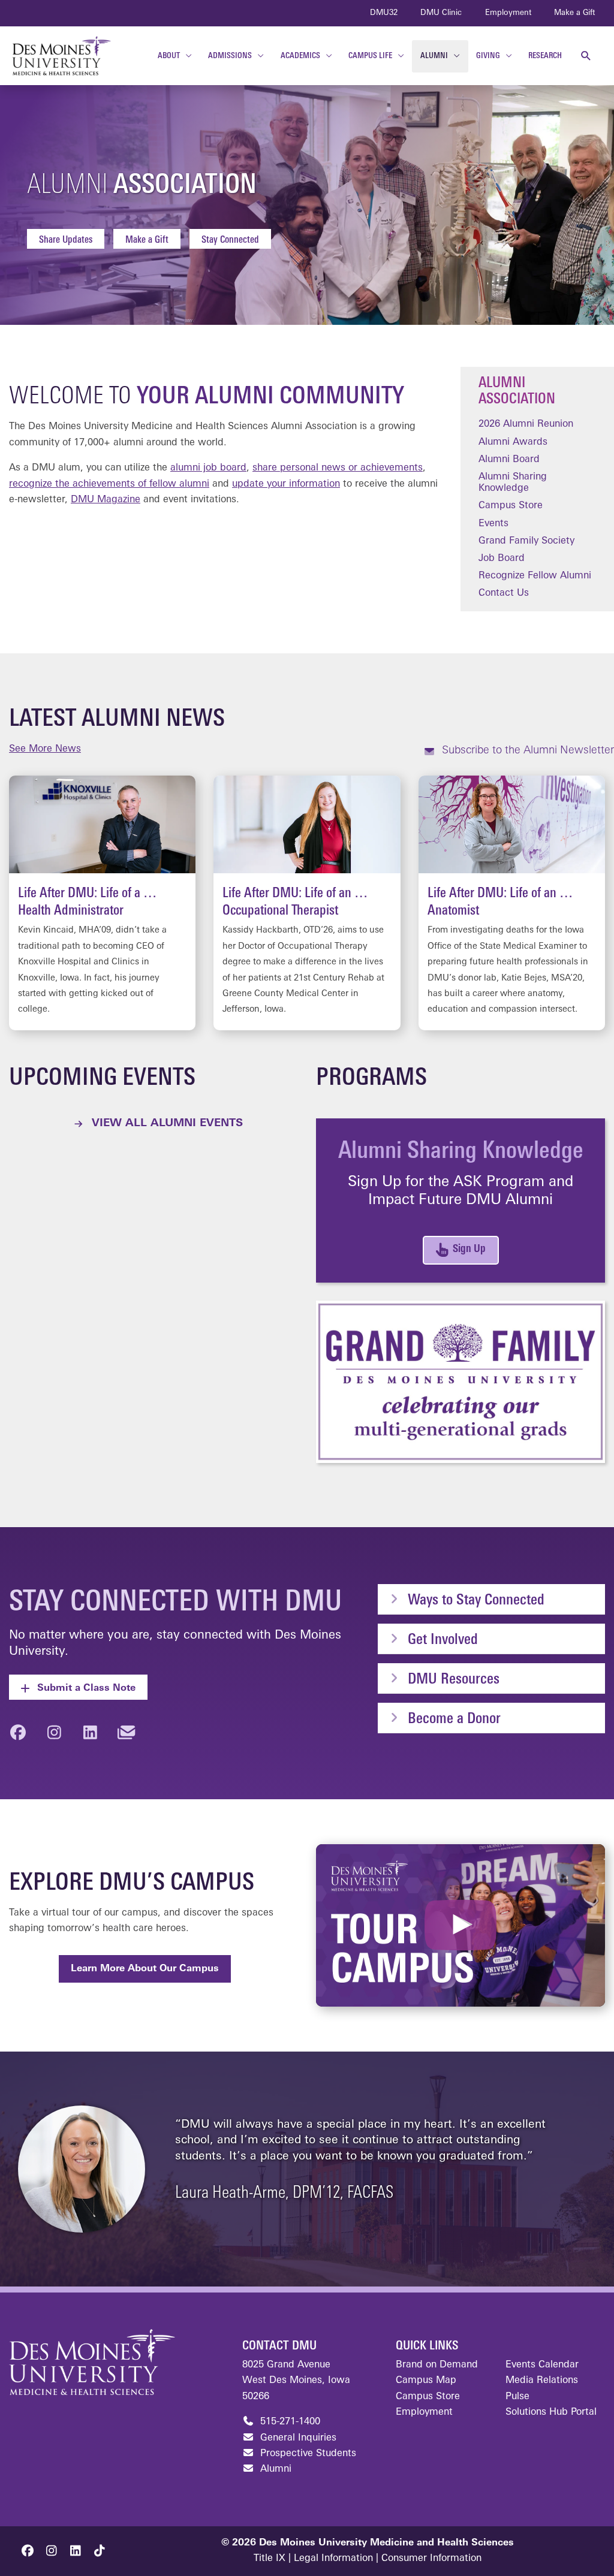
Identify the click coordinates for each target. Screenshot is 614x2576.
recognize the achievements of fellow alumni (109, 484)
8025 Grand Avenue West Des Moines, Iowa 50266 (296, 2381)
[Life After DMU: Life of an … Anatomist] (512, 903)
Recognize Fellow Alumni (535, 576)
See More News (45, 749)
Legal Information (333, 2559)
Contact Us (504, 593)
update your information (286, 484)
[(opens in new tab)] (460, 1381)
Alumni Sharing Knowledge (513, 483)
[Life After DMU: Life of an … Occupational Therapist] (307, 903)
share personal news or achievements (338, 468)
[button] (586, 56)
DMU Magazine (106, 500)
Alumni (274, 2469)
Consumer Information (431, 2559)
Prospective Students (307, 2454)
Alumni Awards (513, 442)
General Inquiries (297, 2438)
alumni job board (208, 468)
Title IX (270, 2559)
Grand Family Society (526, 541)
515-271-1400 (289, 2422)
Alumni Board (509, 460)
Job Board (502, 559)
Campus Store (511, 506)
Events (493, 524)
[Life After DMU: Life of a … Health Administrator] (102, 903)
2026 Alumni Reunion (526, 424)
